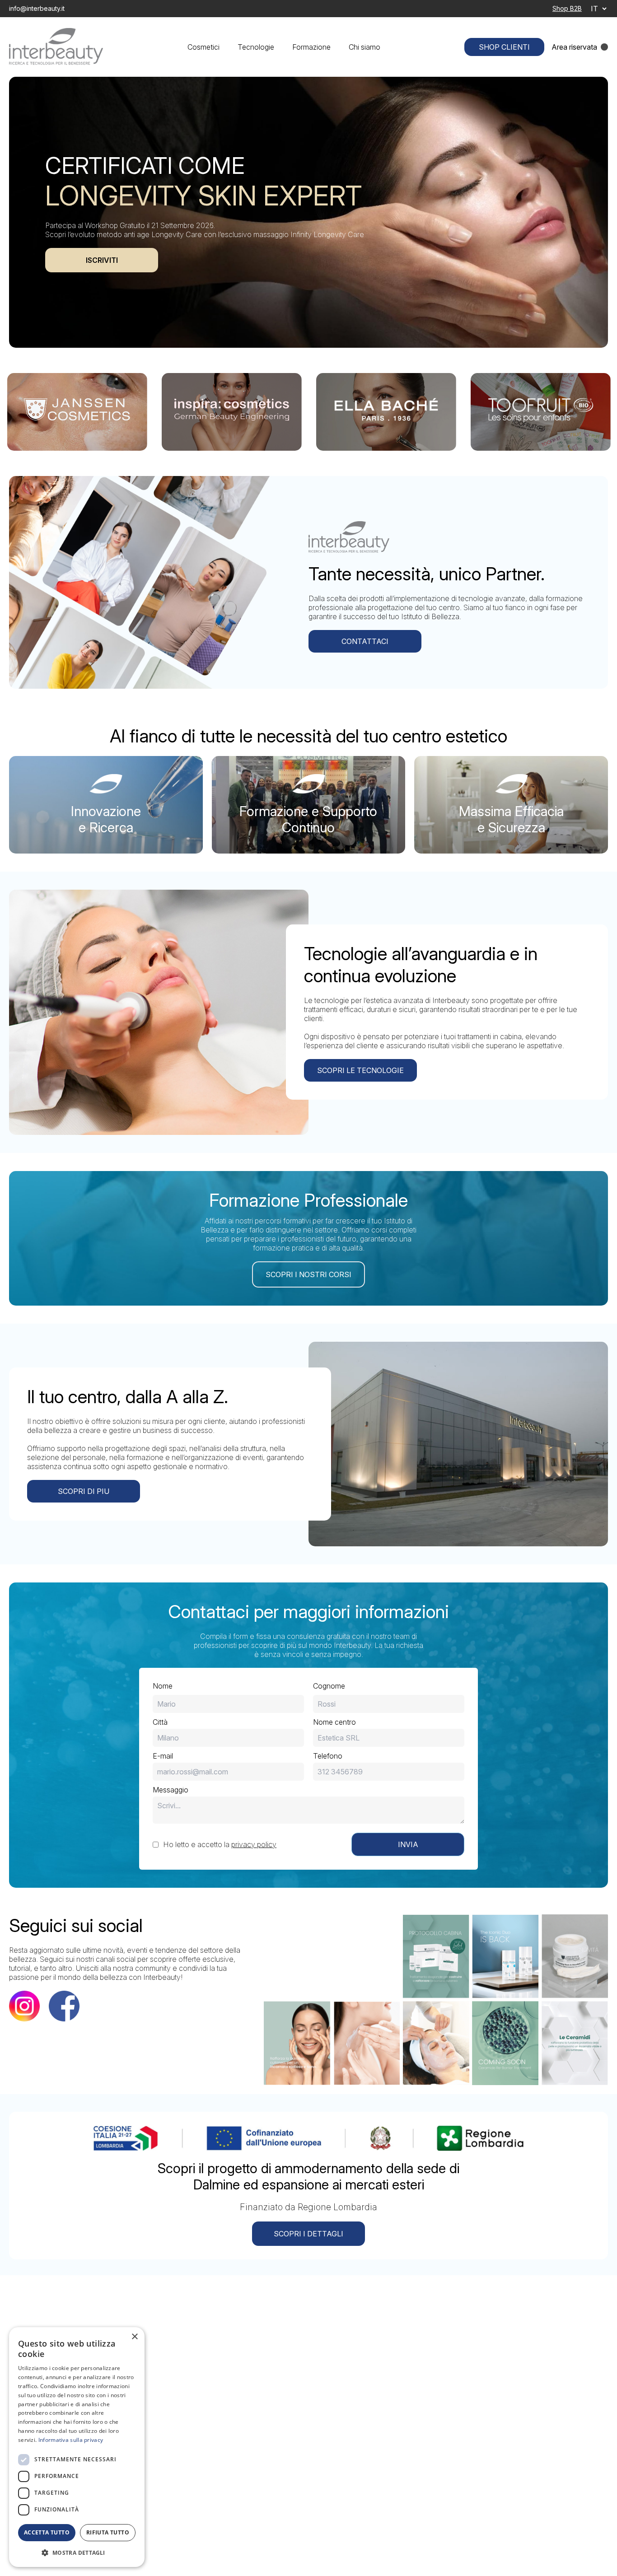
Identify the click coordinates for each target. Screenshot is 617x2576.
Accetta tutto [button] (47, 2532)
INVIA (408, 1844)
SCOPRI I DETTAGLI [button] (308, 2234)
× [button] (134, 2337)
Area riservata (574, 47)
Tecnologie (256, 47)
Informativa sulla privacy (71, 2440)
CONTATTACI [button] (365, 641)
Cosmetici (203, 47)
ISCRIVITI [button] (102, 260)
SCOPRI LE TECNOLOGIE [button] (360, 1070)
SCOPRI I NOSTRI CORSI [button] (308, 1274)
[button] (77, 2553)
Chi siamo (365, 47)
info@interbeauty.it (37, 8)
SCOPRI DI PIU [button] (84, 1491)
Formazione (311, 47)
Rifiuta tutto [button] (108, 2532)
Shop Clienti (504, 47)
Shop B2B (567, 8)
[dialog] (77, 2447)
